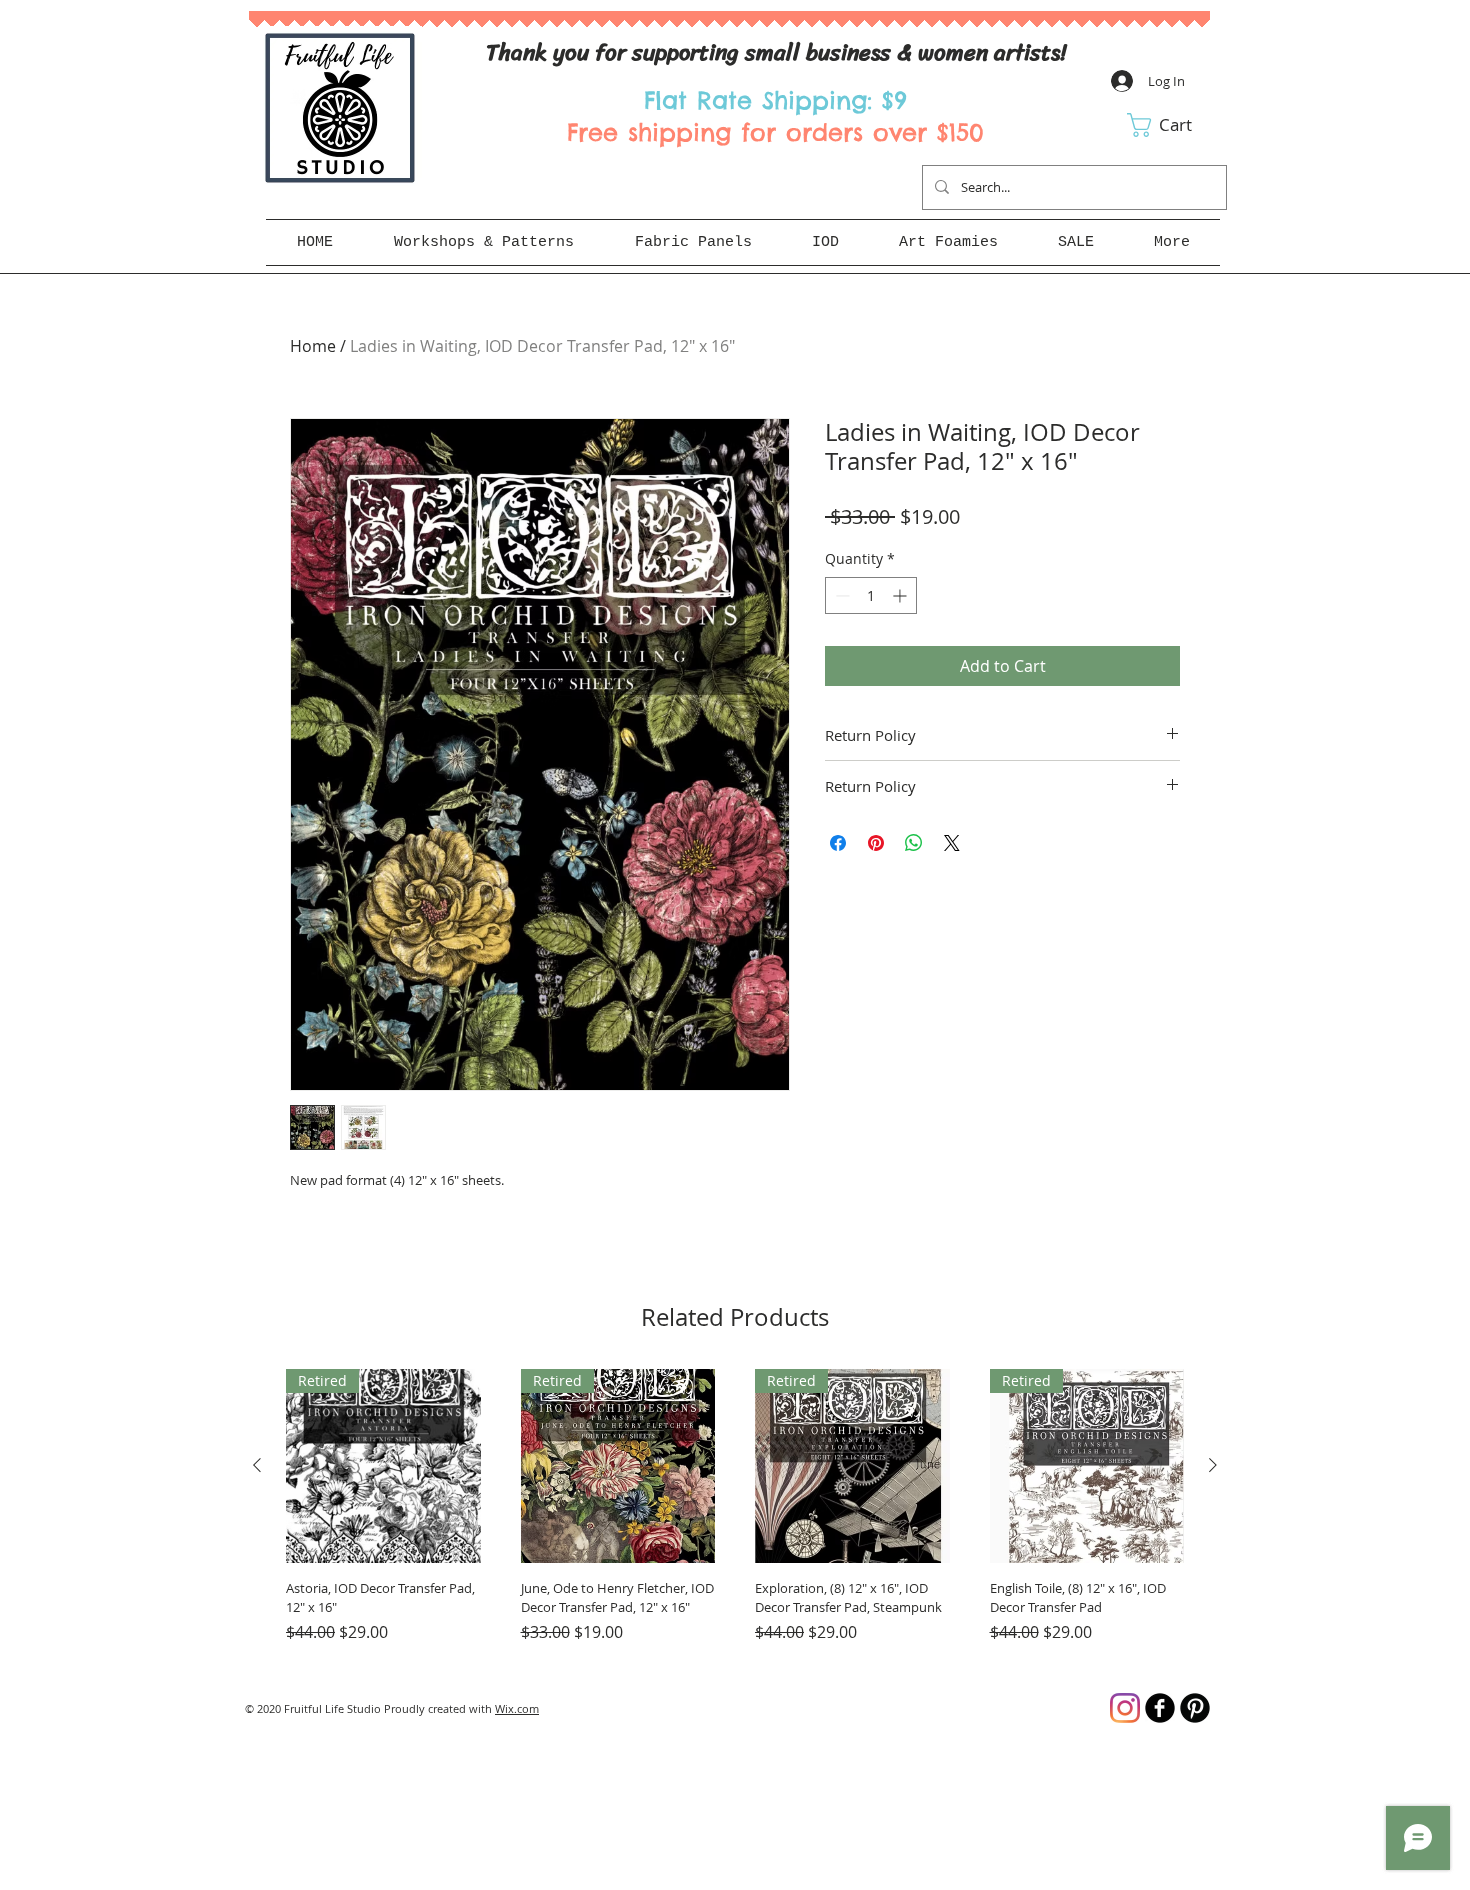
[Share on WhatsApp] (914, 843)
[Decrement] (840, 595)
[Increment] (901, 595)
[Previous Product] (257, 1465)
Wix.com (517, 1708)
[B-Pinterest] (1195, 1708)
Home (313, 346)
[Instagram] (1125, 1708)
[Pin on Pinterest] (876, 843)
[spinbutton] (871, 595)
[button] (1173, 125)
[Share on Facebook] (838, 843)
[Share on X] (952, 843)
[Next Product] (1213, 1465)
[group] (735, 1515)
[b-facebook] (1160, 1708)
